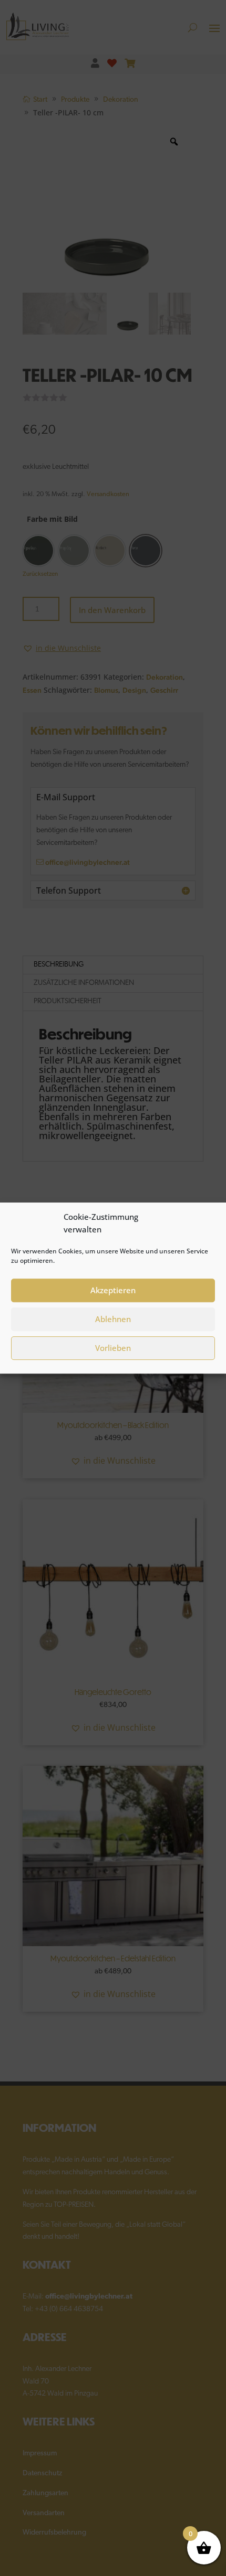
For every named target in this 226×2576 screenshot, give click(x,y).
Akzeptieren (113, 1290)
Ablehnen (113, 1319)
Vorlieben (113, 1348)
